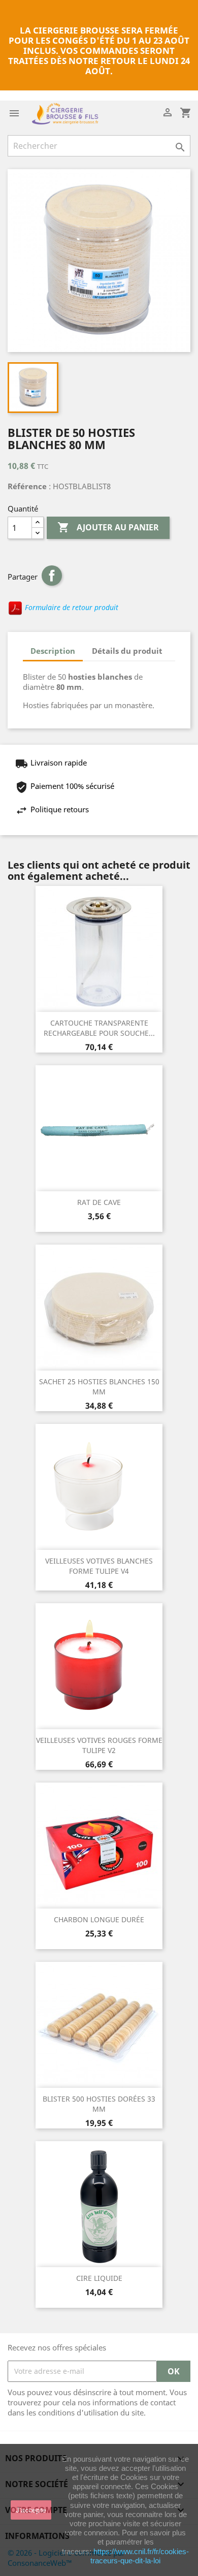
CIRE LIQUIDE (99, 2278)
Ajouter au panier (108, 527)
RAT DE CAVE (99, 1202)
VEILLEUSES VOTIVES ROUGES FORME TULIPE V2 (99, 1745)
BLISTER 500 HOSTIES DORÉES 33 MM (99, 2104)
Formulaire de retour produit (71, 608)
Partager (52, 576)
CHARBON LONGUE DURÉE (99, 1919)
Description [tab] (53, 651)
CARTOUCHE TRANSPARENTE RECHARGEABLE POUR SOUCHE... (99, 1028)
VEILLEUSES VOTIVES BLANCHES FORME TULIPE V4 (99, 1566)
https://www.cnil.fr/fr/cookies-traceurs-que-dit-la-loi (140, 2556)
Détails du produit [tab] (127, 651)
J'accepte (31, 2510)
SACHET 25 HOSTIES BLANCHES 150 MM (99, 1387)
